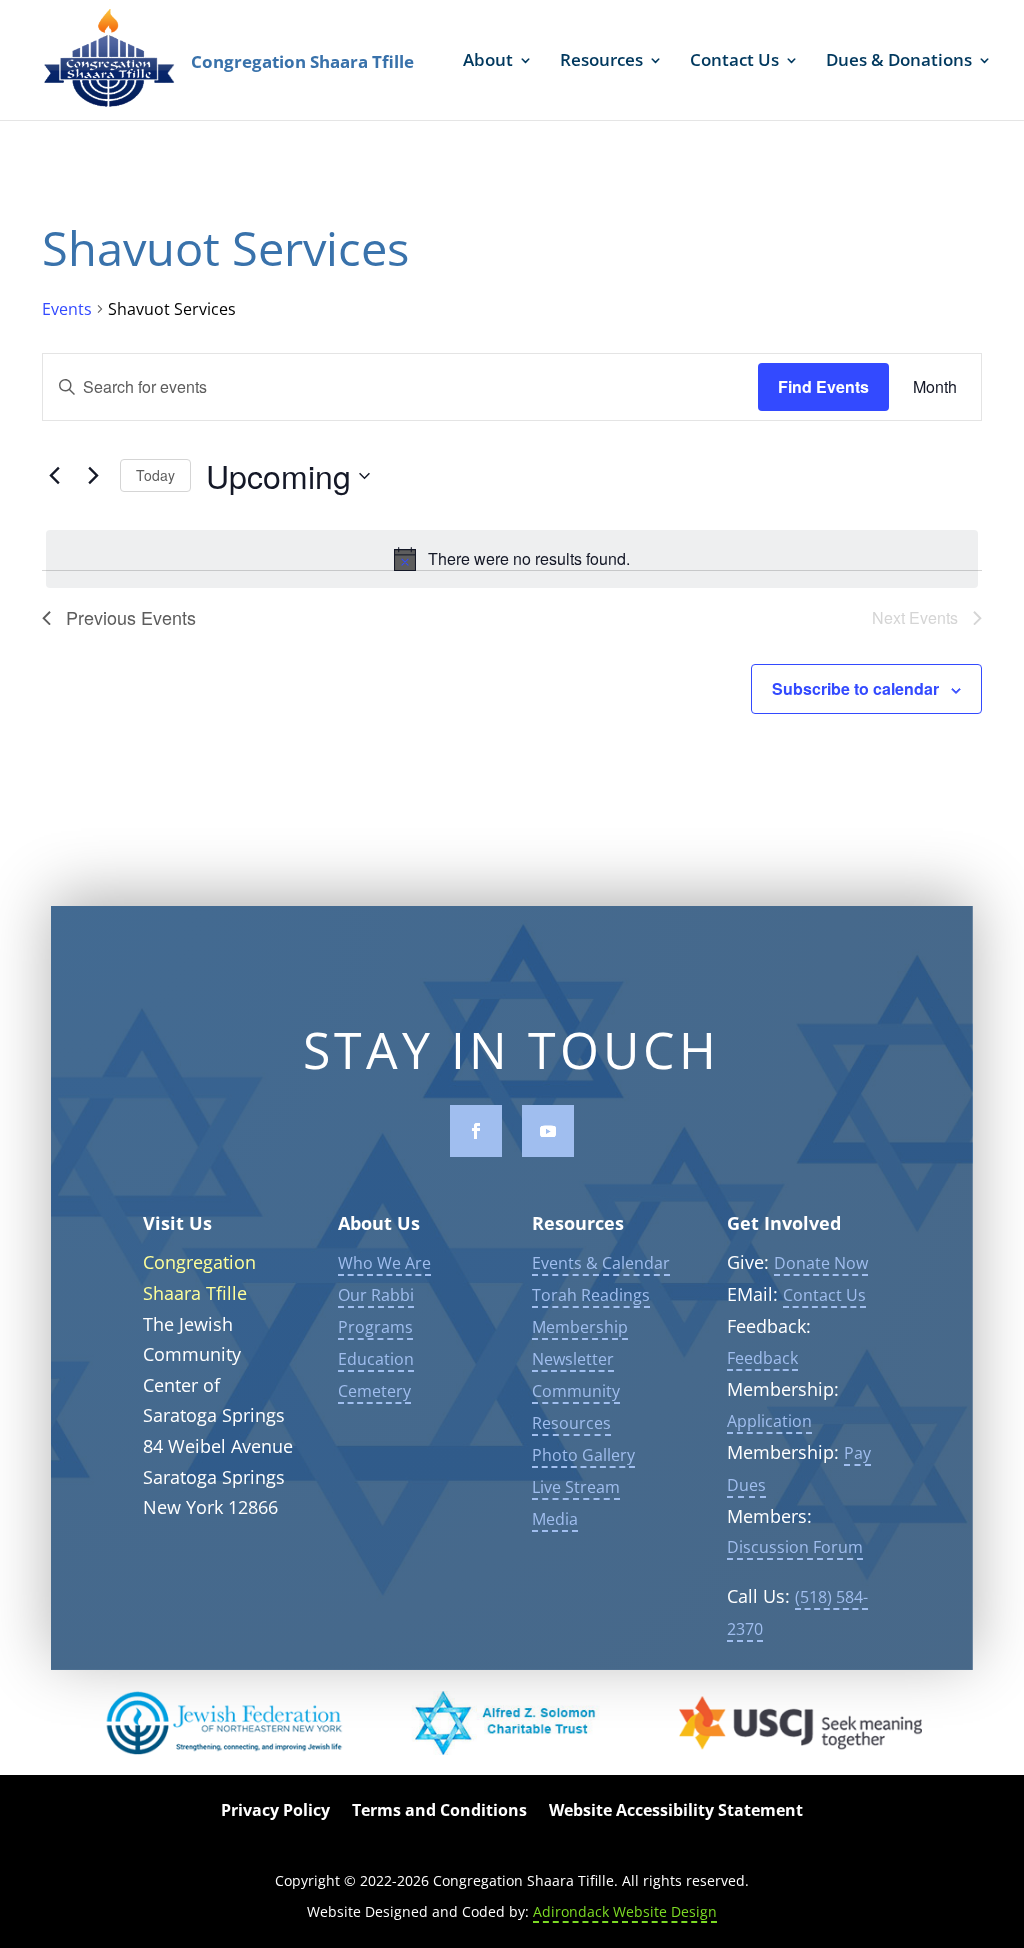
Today (155, 475)
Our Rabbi (376, 1295)
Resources (601, 62)
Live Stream (576, 1487)
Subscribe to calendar (855, 688)
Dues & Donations (899, 62)
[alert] (512, 559)
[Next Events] (93, 476)
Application (769, 1421)
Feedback (762, 1358)
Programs (375, 1327)
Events (67, 309)
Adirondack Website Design (625, 1911)
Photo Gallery (583, 1455)
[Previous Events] (54, 476)
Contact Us (734, 62)
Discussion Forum (795, 1547)
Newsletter (573, 1359)
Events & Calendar (601, 1263)
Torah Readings (591, 1295)
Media (555, 1519)
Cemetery (374, 1391)
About (488, 62)
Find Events (823, 386)
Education (376, 1359)
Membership (580, 1327)
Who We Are (384, 1263)
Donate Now (821, 1263)
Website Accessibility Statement (676, 1812)
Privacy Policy (275, 1812)
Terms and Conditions (439, 1812)
